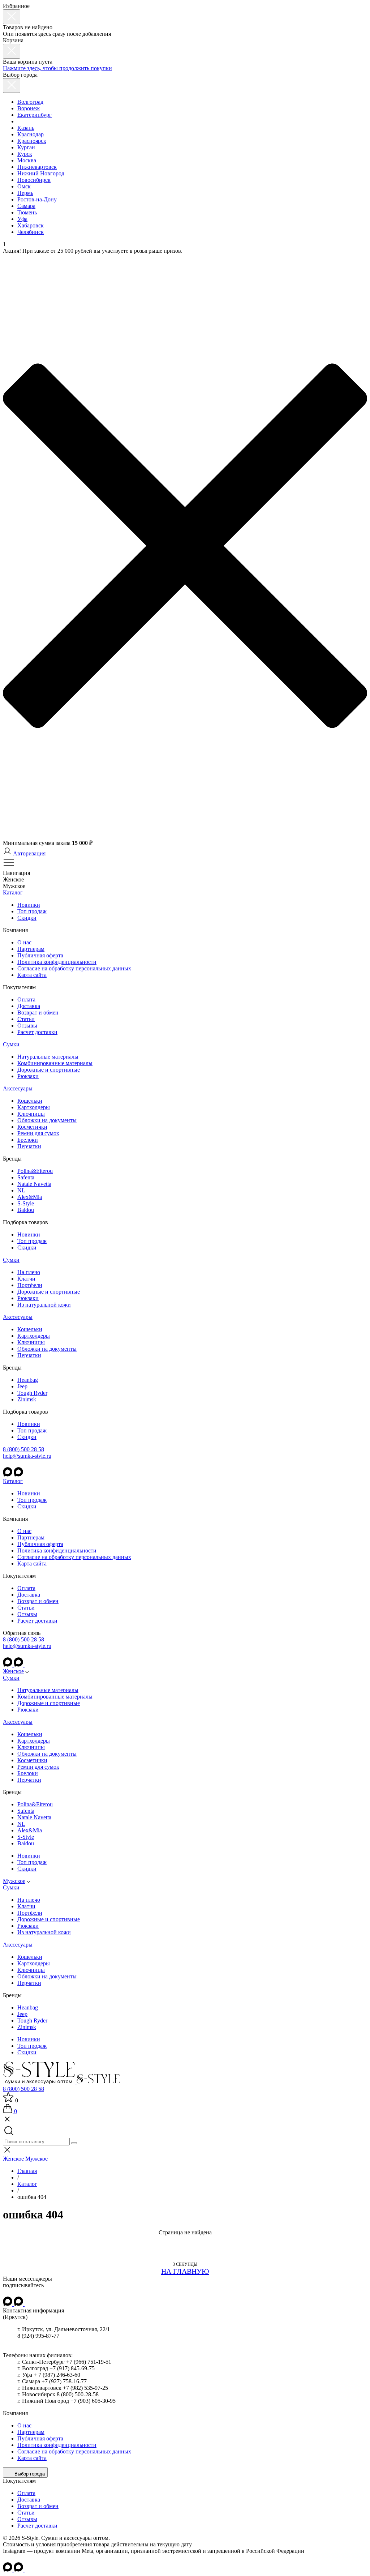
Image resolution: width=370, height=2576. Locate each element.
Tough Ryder (32, 1393)
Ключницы (31, 1114)
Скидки (27, 918)
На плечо (29, 1272)
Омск (24, 186)
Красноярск (32, 141)
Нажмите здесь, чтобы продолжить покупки (57, 68)
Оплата (26, 999)
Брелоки (28, 1140)
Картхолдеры (34, 1107)
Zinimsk (27, 1399)
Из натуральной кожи (44, 1305)
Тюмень (27, 212)
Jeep (22, 1386)
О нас (24, 942)
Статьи (26, 1019)
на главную (185, 2271)
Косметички (32, 1127)
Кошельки (30, 1101)
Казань (26, 128)
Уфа (22, 219)
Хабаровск (31, 225)
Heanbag (28, 1380)
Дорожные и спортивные (49, 1070)
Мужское (14, 1881)
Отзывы (27, 1026)
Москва (27, 160)
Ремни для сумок (38, 1133)
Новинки (29, 905)
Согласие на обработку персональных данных (74, 968)
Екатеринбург (35, 115)
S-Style (26, 1203)
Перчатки (29, 1146)
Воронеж (29, 108)
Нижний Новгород (41, 173)
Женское (13, 1671)
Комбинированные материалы (55, 1063)
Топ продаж (32, 911)
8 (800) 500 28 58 (23, 1449)
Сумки (11, 1044)
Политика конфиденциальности (57, 962)
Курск (25, 154)
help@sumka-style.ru (27, 1456)
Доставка (29, 1006)
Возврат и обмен (38, 1013)
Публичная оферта (40, 955)
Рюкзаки (28, 1076)
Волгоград (30, 102)
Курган (26, 147)
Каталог (13, 892)
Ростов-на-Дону (37, 199)
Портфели (30, 1285)
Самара (26, 206)
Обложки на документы (47, 1120)
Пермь (25, 193)
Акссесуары (18, 1088)
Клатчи (26, 1279)
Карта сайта (32, 975)
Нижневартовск (37, 167)
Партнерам (31, 949)
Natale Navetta (34, 1184)
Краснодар (31, 134)
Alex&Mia (30, 1197)
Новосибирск (34, 180)
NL (21, 1190)
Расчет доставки (37, 1032)
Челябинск (31, 232)
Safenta (26, 1177)
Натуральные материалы (48, 1057)
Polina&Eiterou (35, 1171)
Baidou (26, 1210)
